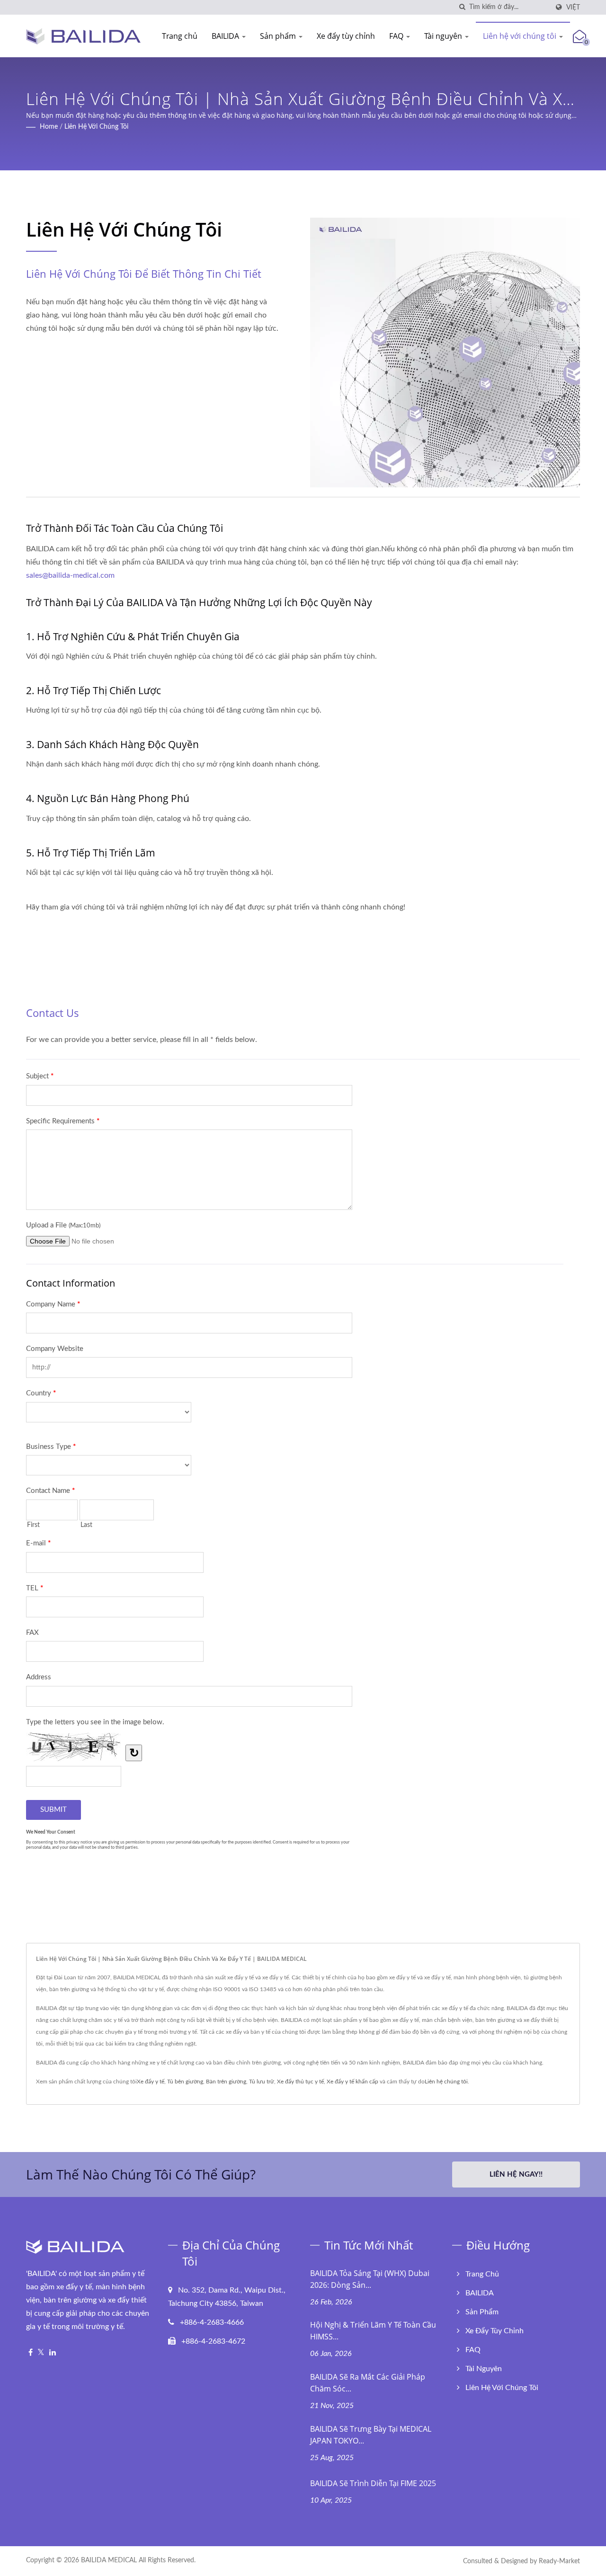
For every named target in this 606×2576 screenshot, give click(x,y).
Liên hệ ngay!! (516, 2175)
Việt (573, 7)
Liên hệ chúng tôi (446, 2082)
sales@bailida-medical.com (70, 575)
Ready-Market (559, 2561)
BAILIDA (226, 36)
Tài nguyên (444, 36)
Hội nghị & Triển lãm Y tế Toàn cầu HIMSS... (373, 2331)
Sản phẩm (279, 36)
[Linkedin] (53, 2353)
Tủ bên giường (185, 2082)
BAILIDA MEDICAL (109, 2560)
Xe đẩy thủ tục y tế (300, 2082)
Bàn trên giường (226, 2082)
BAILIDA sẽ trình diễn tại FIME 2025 (373, 2483)
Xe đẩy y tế (151, 2082)
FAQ (397, 36)
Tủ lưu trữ (262, 2082)
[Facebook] (31, 2353)
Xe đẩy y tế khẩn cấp (352, 2082)
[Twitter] (41, 2353)
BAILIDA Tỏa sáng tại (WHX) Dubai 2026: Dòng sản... (370, 2279)
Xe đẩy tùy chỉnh (346, 36)
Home (49, 127)
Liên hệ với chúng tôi (521, 36)
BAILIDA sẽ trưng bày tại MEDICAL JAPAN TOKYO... (371, 2435)
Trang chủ (180, 36)
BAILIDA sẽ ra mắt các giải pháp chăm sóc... (368, 2383)
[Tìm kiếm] (462, 7)
